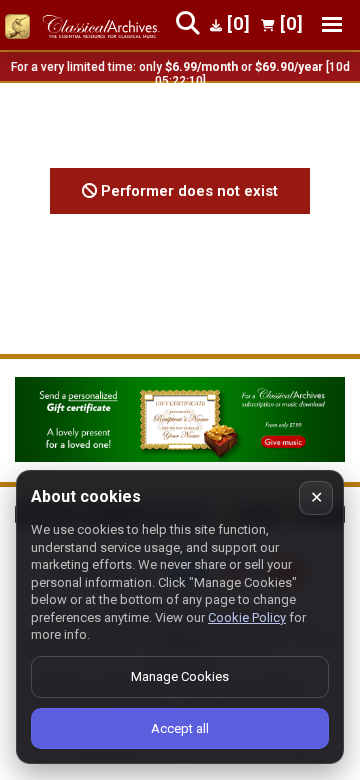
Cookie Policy (247, 617)
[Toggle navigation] (332, 24)
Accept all (180, 728)
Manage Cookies (180, 676)
